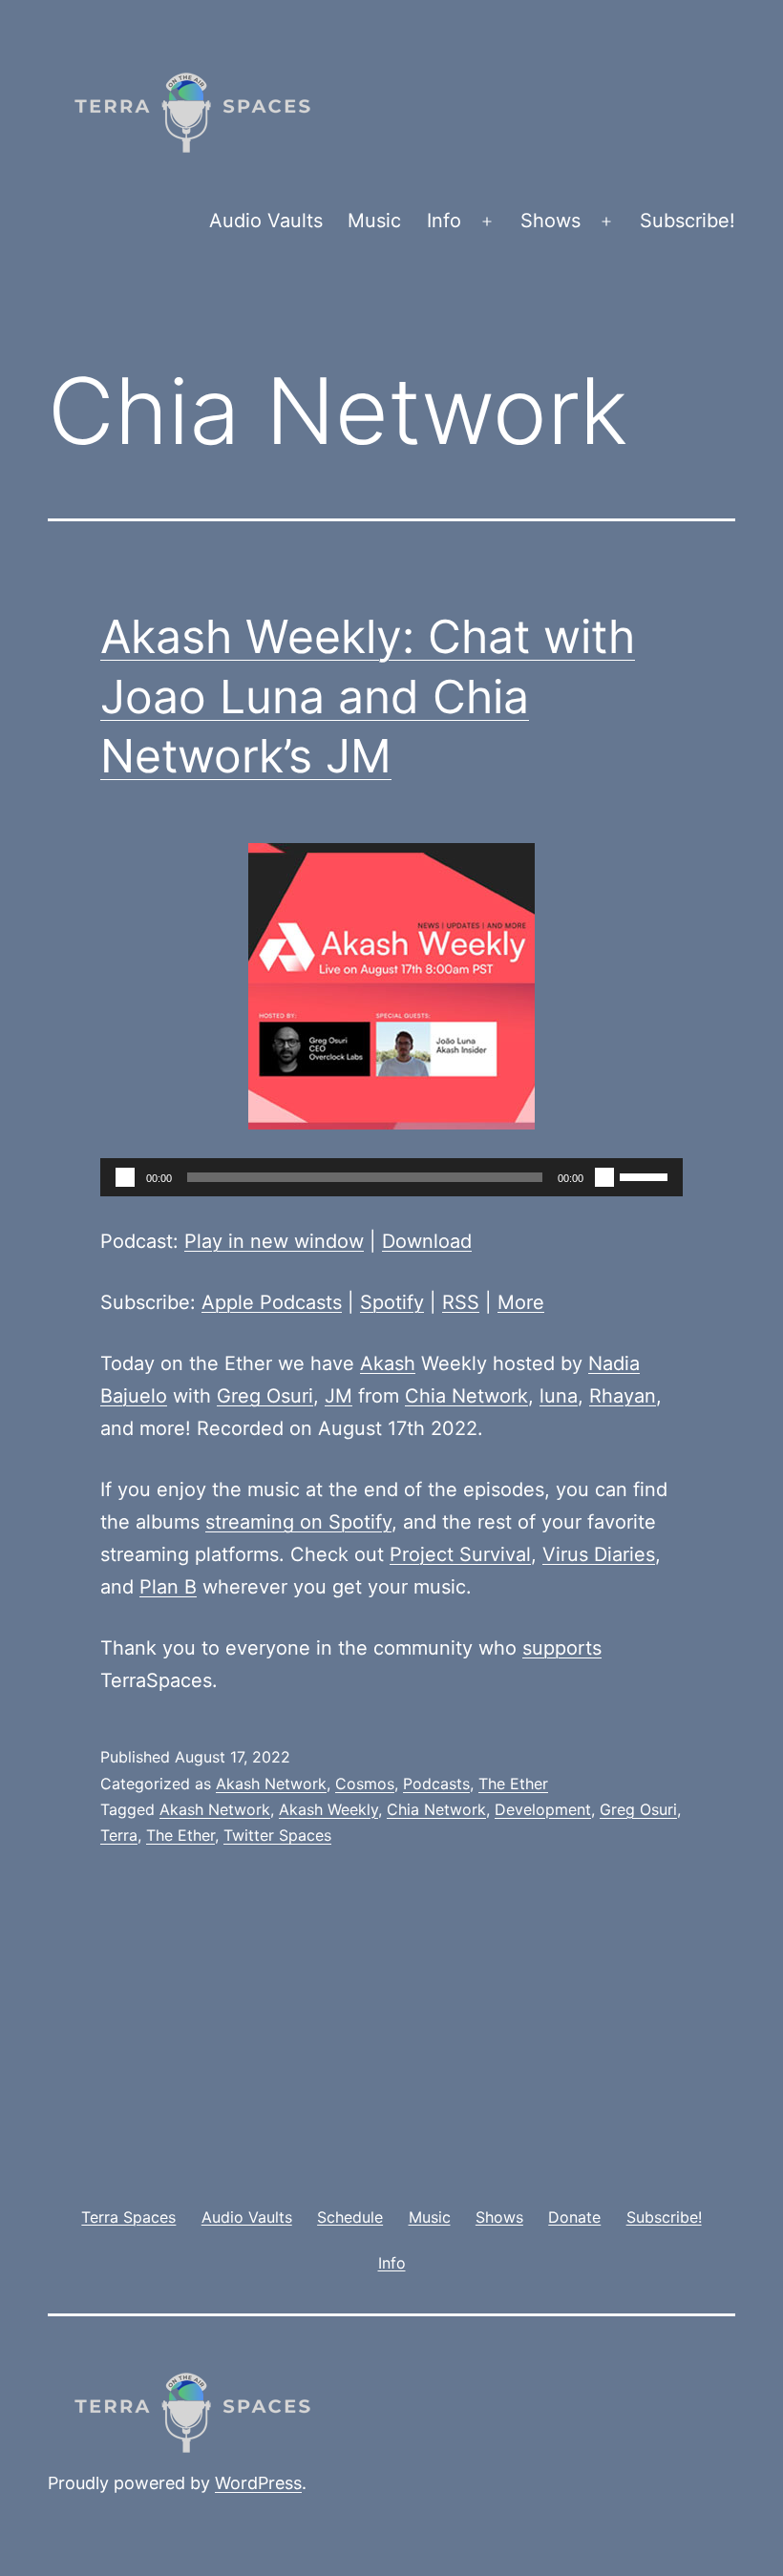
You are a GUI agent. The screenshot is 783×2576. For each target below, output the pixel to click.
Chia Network (466, 1396)
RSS (461, 1302)
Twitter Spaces (277, 1835)
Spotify (392, 1302)
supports (562, 1648)
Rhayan (623, 1396)
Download (427, 1241)
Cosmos (365, 1784)
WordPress (258, 2483)
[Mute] (604, 1177)
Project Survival (460, 1554)
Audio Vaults (266, 221)
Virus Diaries (599, 1554)
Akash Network (271, 1784)
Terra (119, 1835)
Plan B (168, 1587)
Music (374, 221)
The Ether (513, 1784)
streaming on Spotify (298, 1522)
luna (559, 1396)
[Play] (125, 1177)
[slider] (646, 1175)
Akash (388, 1363)
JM (339, 1396)
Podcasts (436, 1784)
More (521, 1302)
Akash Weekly (328, 1809)
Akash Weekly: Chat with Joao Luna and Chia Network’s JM (368, 696)
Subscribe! (688, 221)
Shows (550, 221)
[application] (391, 1177)
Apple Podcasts (272, 1302)
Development (543, 1809)
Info (444, 221)
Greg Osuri (265, 1396)
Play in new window (274, 1241)
